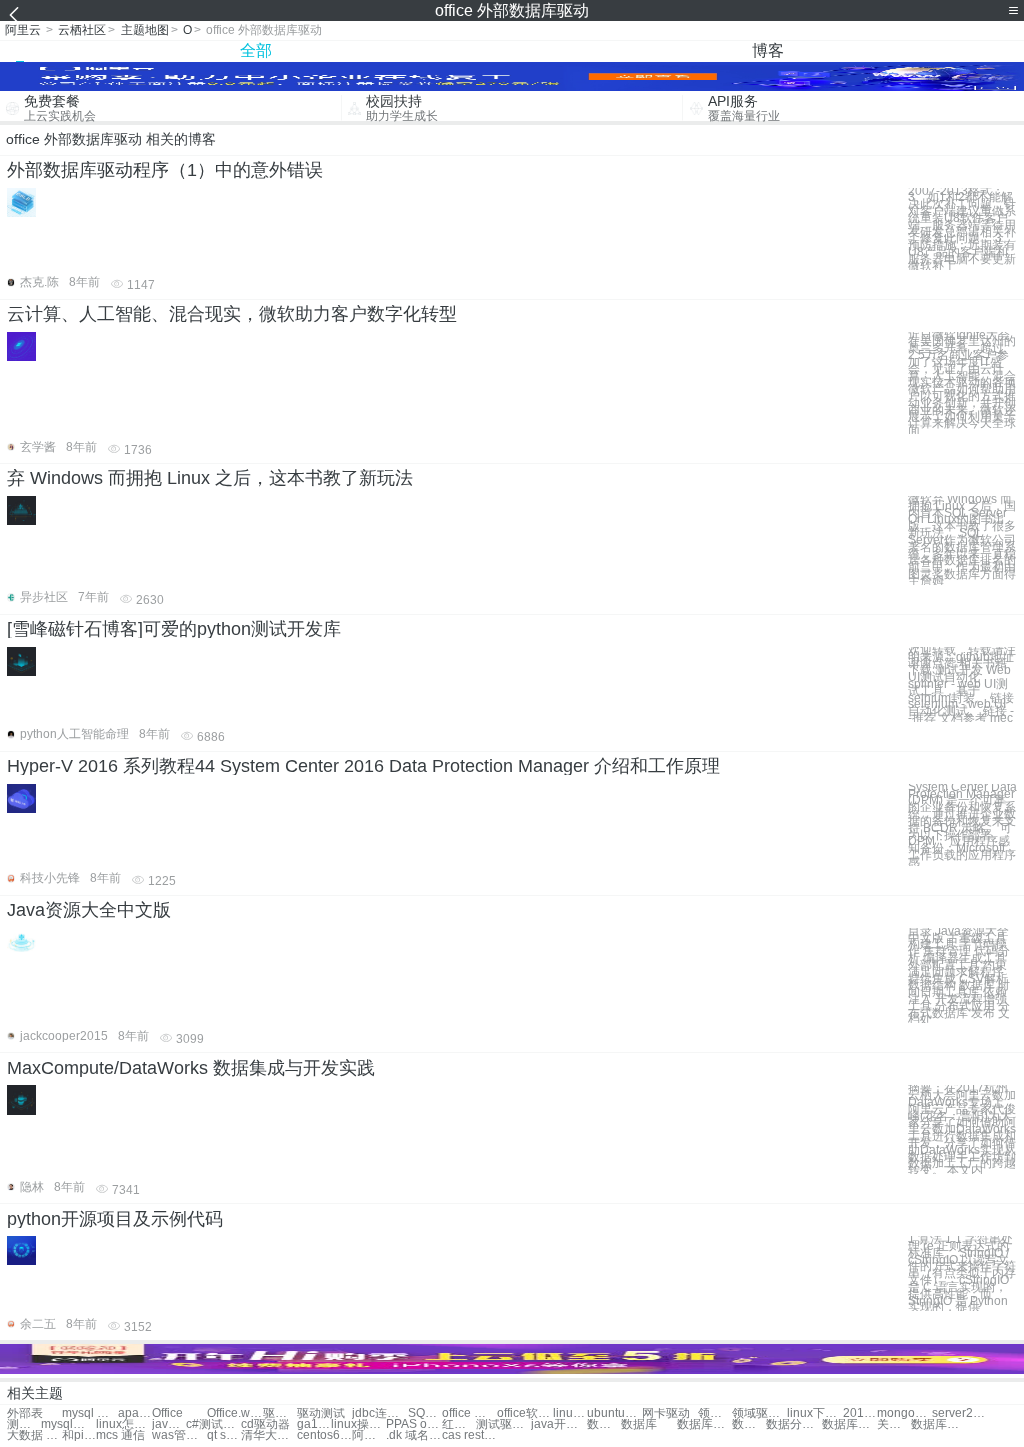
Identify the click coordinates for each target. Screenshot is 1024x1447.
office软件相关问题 (524, 1413)
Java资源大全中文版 (89, 910)
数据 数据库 (604, 1424)
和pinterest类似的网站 (79, 1435)
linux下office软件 (814, 1413)
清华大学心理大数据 (268, 1435)
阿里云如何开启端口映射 (369, 1435)
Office (167, 1413)
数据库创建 (938, 1424)
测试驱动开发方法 (24, 1424)
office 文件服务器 (469, 1413)
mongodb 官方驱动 (904, 1413)
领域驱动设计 (715, 1413)
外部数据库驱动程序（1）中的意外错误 (165, 170)
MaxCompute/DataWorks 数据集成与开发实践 (191, 1068)
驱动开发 (280, 1413)
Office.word (234, 1413)
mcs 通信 (120, 1435)
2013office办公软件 (860, 1413)
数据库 (639, 1424)
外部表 (25, 1413)
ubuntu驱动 (614, 1413)
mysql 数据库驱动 (89, 1413)
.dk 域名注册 (413, 1435)
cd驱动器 (265, 1424)
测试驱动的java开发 (503, 1424)
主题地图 (145, 30)
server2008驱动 (959, 1413)
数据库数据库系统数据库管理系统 (704, 1424)
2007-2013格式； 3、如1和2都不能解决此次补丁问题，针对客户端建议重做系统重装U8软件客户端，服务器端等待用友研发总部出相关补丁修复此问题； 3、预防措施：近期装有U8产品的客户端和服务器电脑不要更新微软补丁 (962, 229)
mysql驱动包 (68, 1424)
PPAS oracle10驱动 (413, 1424)
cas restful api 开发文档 (469, 1435)
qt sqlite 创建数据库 (224, 1435)
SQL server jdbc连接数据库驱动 (425, 1413)
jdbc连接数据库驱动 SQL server (379, 1413)
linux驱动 (570, 1413)
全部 (256, 50)
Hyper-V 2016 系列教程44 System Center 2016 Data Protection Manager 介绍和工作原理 (363, 766)
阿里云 (23, 30)
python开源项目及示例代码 (115, 1219)
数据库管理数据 (849, 1424)
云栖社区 (82, 30)
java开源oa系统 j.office (558, 1424)
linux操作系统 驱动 (358, 1424)
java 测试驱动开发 (169, 1424)
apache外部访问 (135, 1413)
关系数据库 (894, 1424)
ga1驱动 (314, 1424)
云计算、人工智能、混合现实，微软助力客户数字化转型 (232, 314)
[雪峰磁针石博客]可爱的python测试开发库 (174, 629)
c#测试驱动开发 (213, 1424)
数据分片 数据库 (793, 1424)
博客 (768, 50)
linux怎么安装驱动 (123, 1424)
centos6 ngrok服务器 (324, 1435)
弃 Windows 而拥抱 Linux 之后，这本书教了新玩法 (210, 478)
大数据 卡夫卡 (34, 1435)
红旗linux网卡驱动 (459, 1424)
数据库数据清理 (749, 1424)
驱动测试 (321, 1413)
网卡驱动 (666, 1413)
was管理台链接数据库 (179, 1435)
